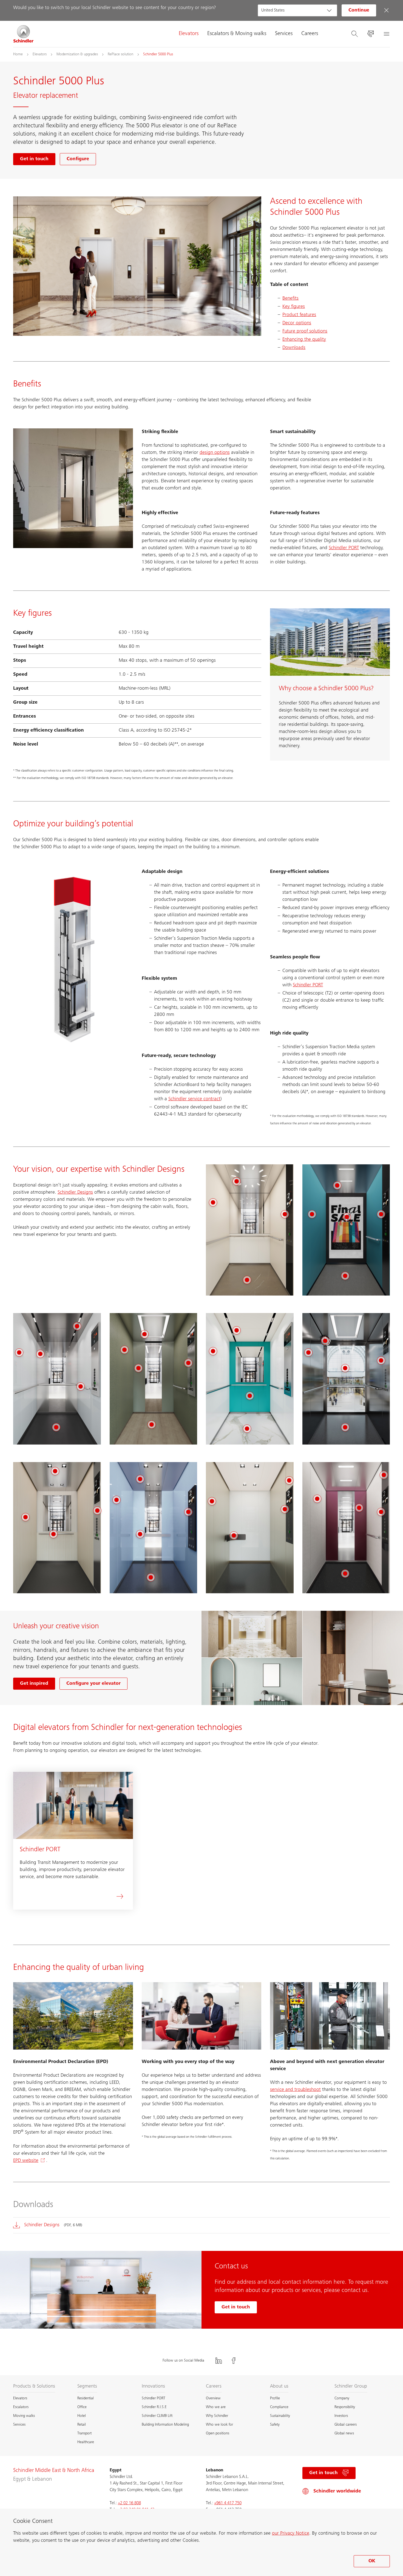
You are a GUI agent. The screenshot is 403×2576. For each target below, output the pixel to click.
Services (284, 34)
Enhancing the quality (304, 340)
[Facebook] (234, 2361)
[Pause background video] (123, 539)
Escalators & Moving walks (237, 34)
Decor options (297, 323)
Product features (299, 315)
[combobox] (297, 10)
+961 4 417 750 (228, 2503)
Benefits (290, 299)
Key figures (294, 307)
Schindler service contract (194, 1099)
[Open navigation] (386, 34)
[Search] (354, 34)
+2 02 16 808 (129, 2503)
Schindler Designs (75, 1193)
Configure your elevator (93, 1684)
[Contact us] (370, 34)
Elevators (189, 34)
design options (215, 453)
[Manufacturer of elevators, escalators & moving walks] (24, 34)
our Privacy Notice (291, 2534)
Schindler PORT (344, 548)
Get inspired (34, 1684)
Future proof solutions (305, 331)
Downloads (294, 348)
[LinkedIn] (219, 2361)
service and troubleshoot (295, 2090)
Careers (310, 34)
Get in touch (236, 2307)
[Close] (386, 10)
